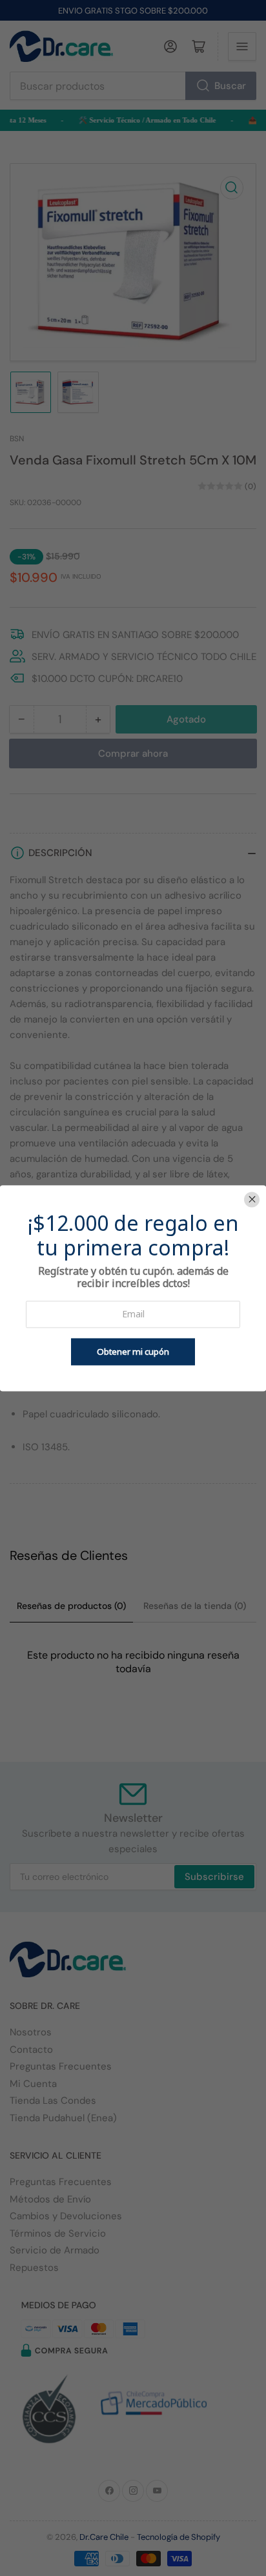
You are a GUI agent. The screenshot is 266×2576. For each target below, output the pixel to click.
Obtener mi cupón (133, 1352)
